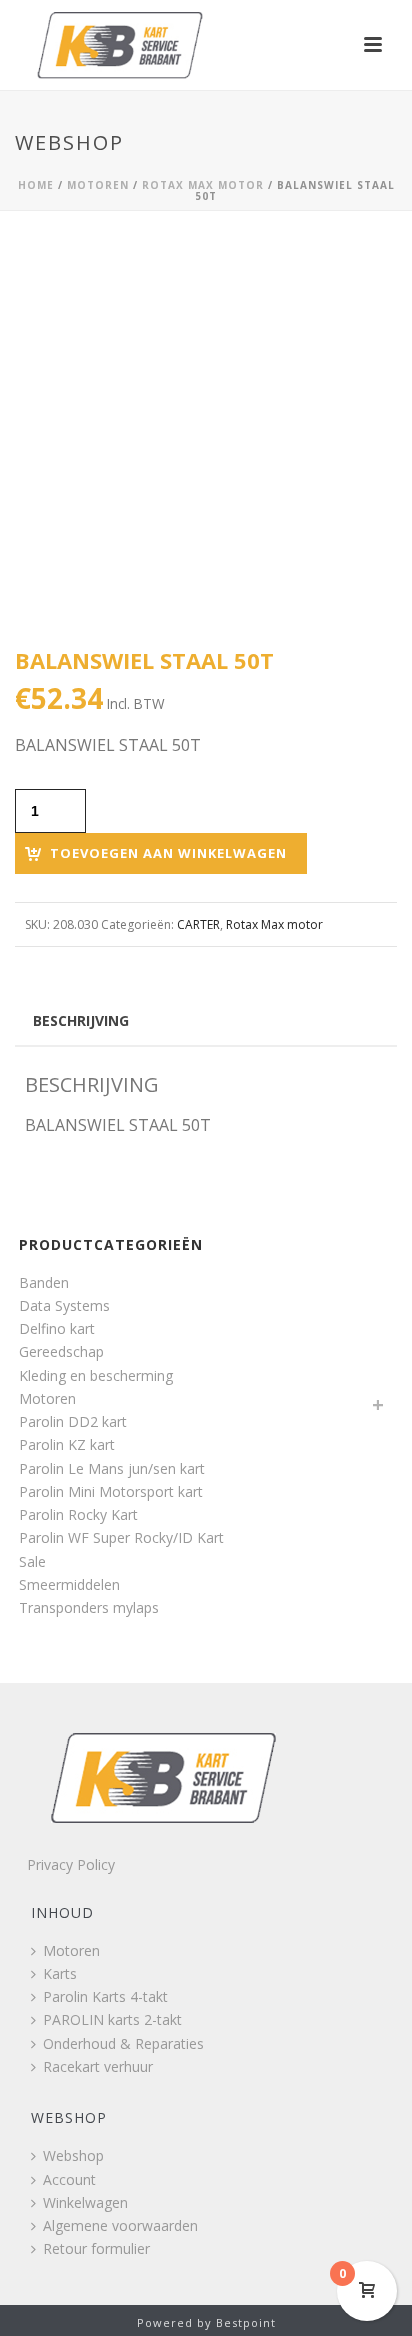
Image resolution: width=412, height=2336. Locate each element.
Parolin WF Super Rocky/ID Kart (121, 1537)
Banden (44, 1282)
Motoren (98, 185)
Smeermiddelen (69, 1584)
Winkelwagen (85, 2202)
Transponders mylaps (89, 1607)
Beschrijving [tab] (81, 1020)
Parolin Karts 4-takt (105, 1996)
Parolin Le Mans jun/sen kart (112, 1468)
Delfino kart (57, 1328)
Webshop (73, 2155)
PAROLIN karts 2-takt (112, 2019)
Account (69, 2179)
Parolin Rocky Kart (78, 1514)
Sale (32, 1561)
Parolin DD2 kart (73, 1421)
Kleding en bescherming (96, 1375)
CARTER (198, 924)
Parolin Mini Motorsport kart (111, 1491)
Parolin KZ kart (67, 1444)
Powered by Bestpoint (206, 2322)
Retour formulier (96, 2248)
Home (36, 185)
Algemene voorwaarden (120, 2225)
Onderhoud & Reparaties (123, 2043)
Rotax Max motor (203, 185)
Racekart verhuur (98, 2066)
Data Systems (64, 1305)
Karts (60, 1973)
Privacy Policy (71, 1864)
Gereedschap (61, 1351)
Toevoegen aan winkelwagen (168, 853)
